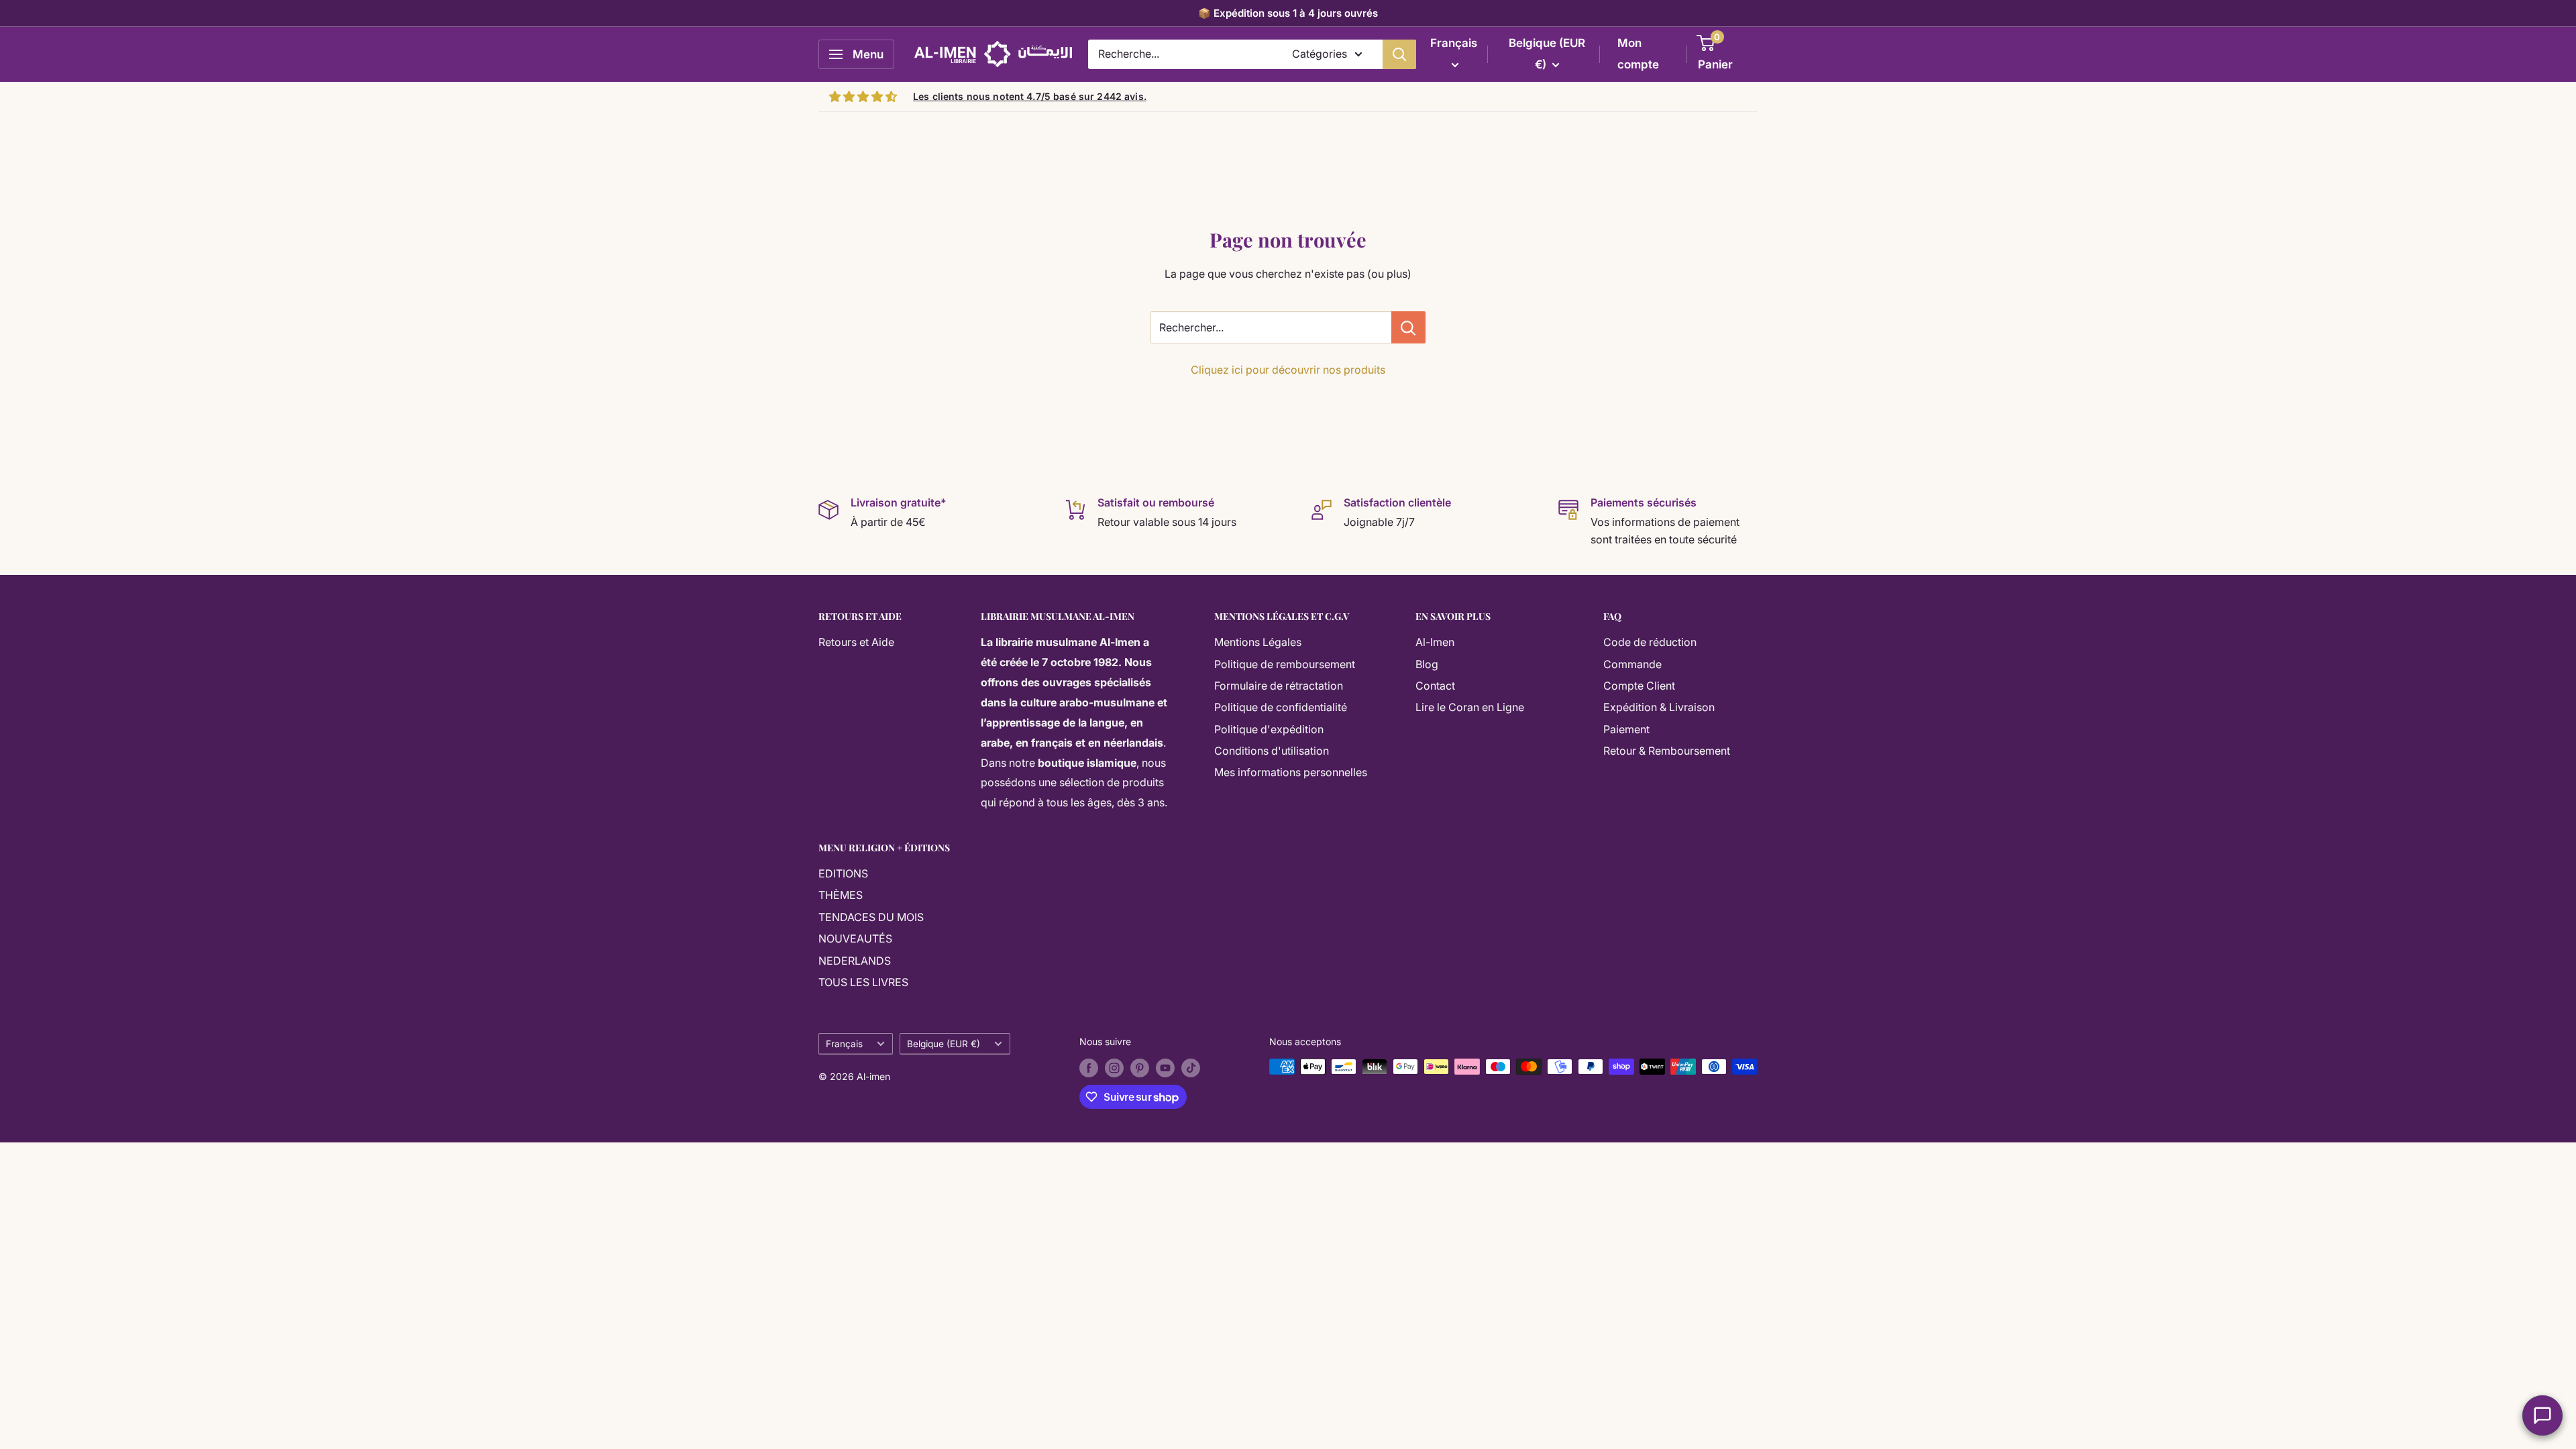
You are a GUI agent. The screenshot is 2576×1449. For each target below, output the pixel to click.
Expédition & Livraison (1659, 707)
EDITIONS (843, 873)
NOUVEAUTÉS (855, 938)
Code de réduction (1650, 642)
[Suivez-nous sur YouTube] (1165, 1068)
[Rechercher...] (1408, 327)
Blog (1427, 664)
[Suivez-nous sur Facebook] (1089, 1068)
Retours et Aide (856, 642)
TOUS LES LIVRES (863, 982)
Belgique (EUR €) (944, 1044)
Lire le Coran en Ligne (1470, 707)
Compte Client (1639, 686)
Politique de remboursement (1285, 664)
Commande (1632, 664)
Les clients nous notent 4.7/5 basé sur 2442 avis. (1030, 96)
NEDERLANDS (855, 961)
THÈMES (841, 895)
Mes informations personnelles (1291, 772)
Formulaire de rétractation (1279, 686)
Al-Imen (1435, 642)
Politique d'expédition (1269, 729)
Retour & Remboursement (1667, 751)
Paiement (1626, 729)
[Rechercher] (1399, 54)
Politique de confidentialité (1281, 707)
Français (844, 1044)
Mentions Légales (1258, 642)
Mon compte (1638, 54)
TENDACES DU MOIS (871, 917)
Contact (1435, 686)
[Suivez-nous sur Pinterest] (1140, 1068)
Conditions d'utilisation (1272, 751)
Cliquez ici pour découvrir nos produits (1288, 370)
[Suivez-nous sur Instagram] (1114, 1068)
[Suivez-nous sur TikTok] (1191, 1068)
